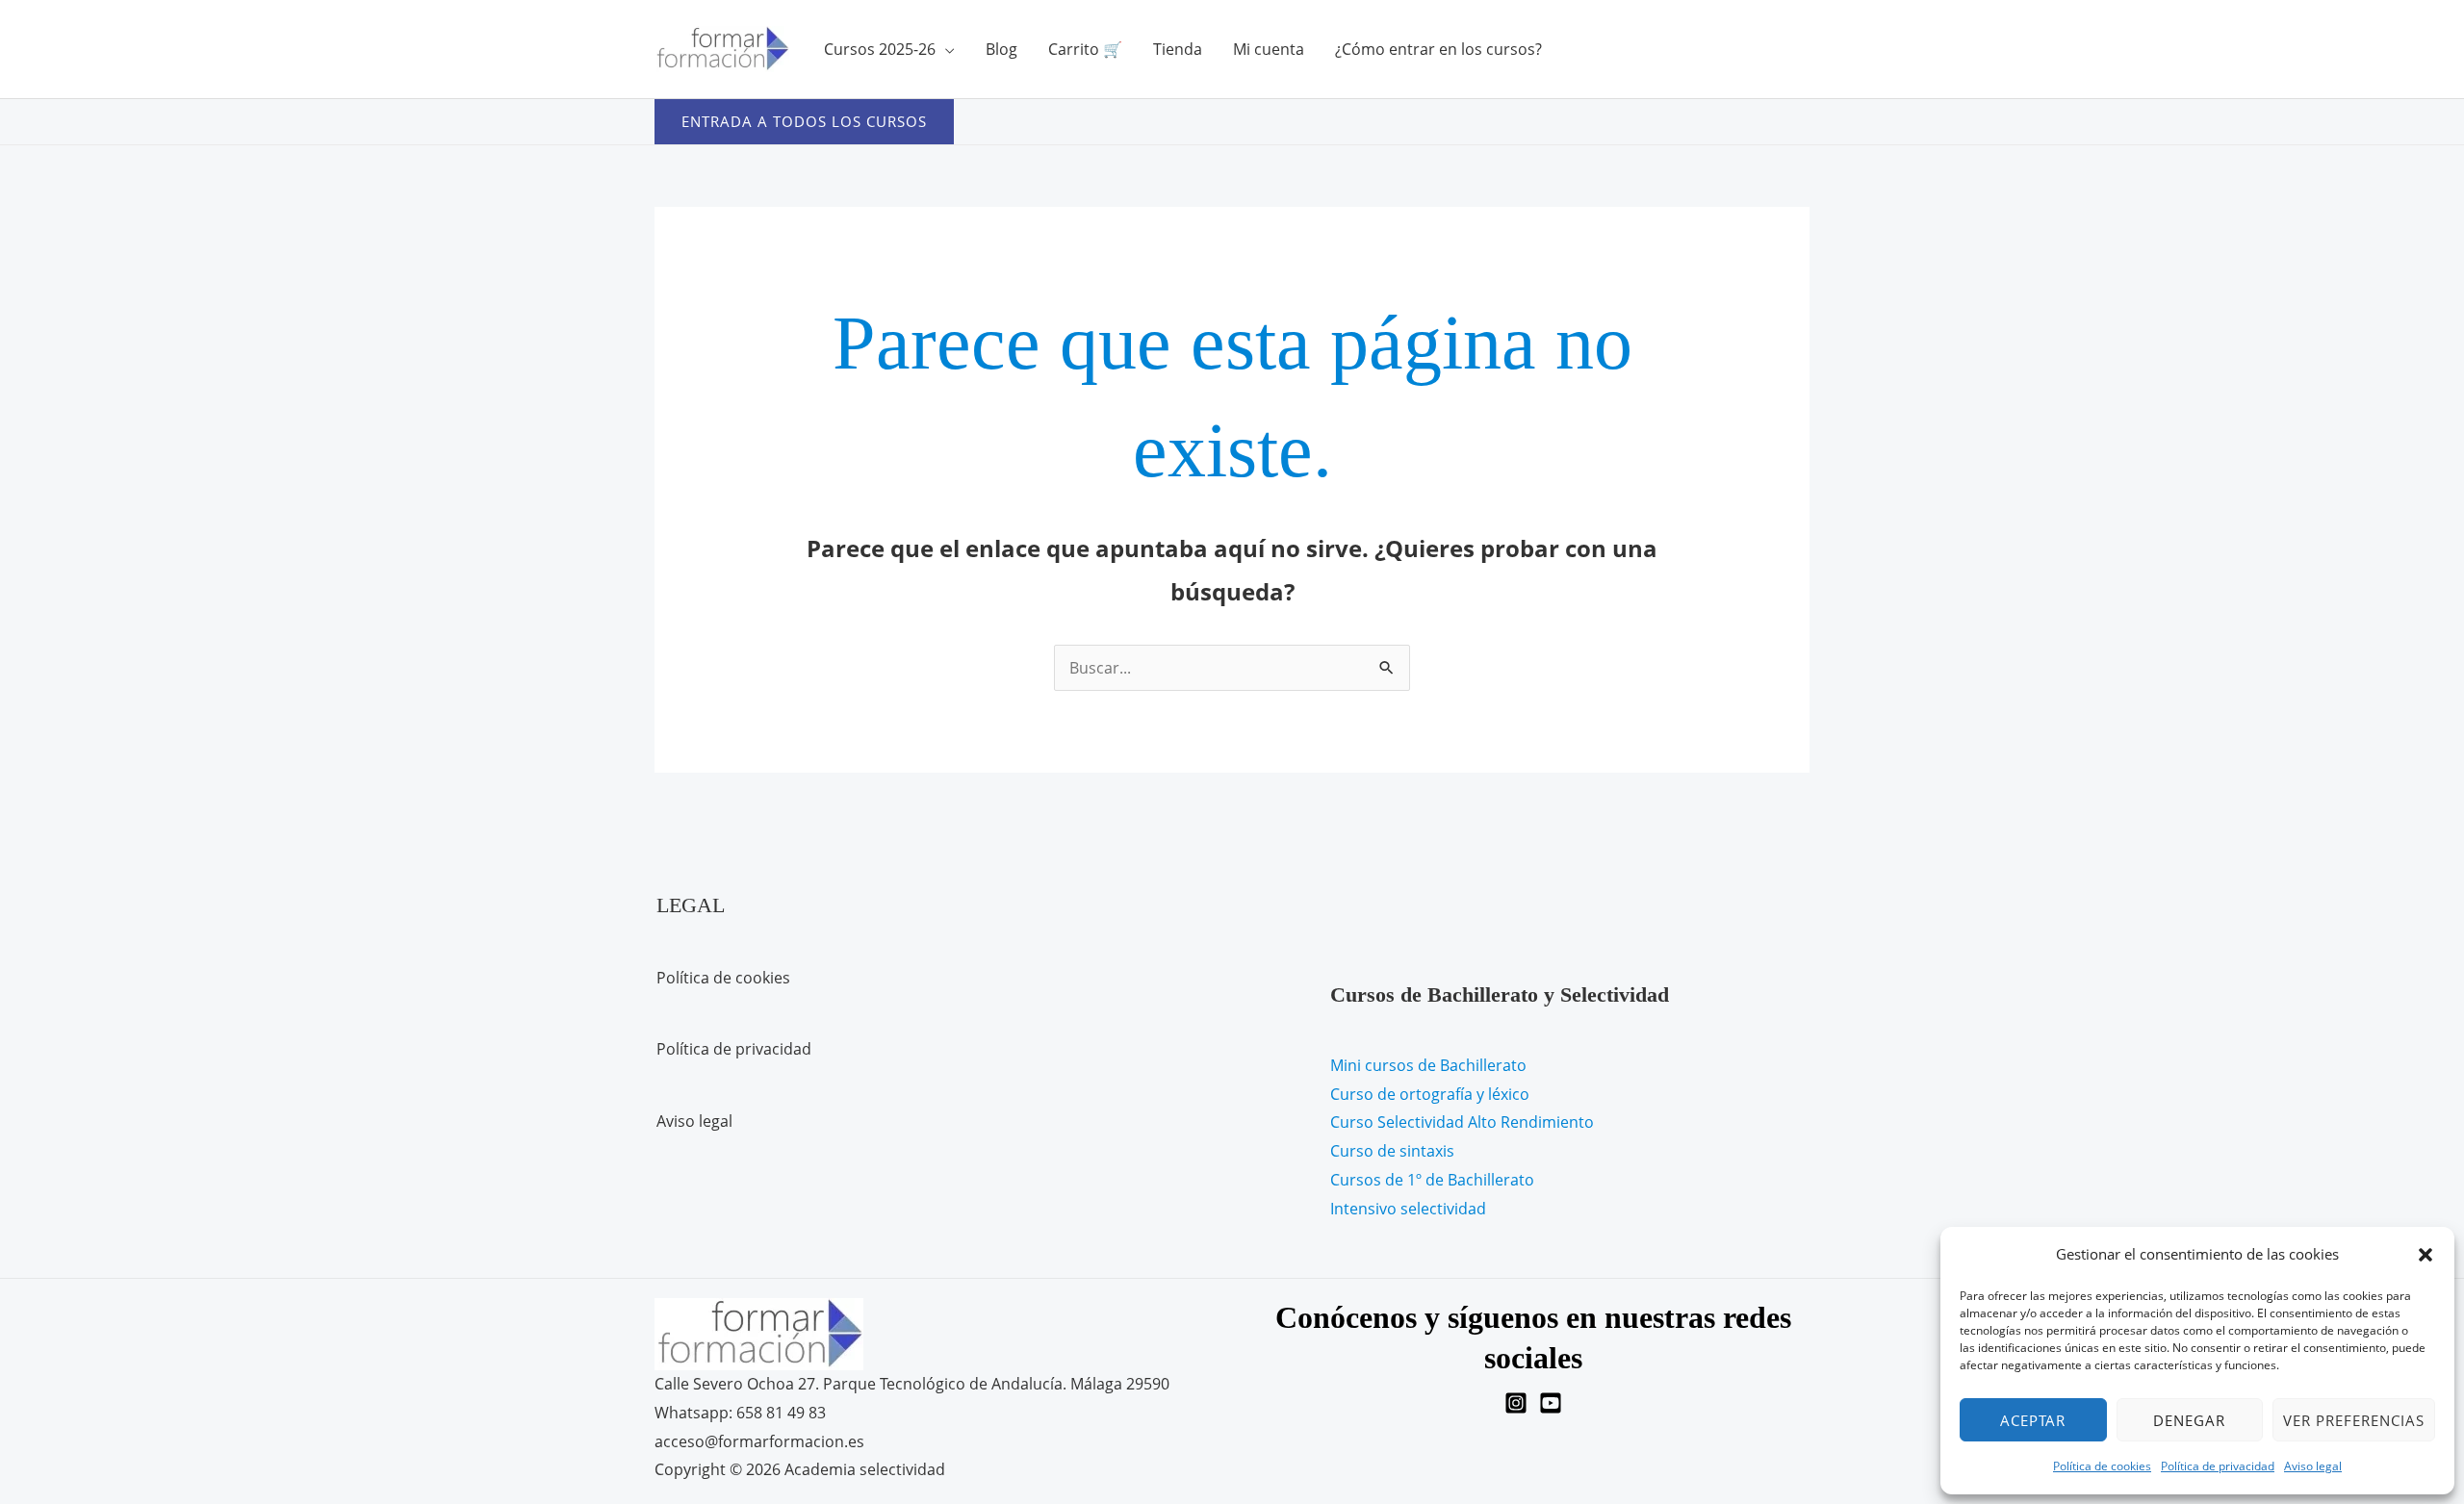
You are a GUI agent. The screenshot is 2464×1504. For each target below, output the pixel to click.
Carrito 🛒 (1085, 49)
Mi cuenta (1269, 49)
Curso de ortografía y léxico (1430, 1094)
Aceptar (2033, 1420)
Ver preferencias (2354, 1420)
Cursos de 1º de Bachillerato (1432, 1180)
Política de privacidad (2218, 1466)
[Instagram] (1516, 1403)
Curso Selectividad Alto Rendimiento (1462, 1122)
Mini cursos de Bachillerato (1428, 1065)
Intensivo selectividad (1408, 1209)
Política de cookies (2102, 1466)
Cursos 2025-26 (880, 49)
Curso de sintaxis (1392, 1151)
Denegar (2189, 1420)
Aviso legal (2313, 1466)
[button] (2425, 1255)
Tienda (1178, 49)
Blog (1001, 49)
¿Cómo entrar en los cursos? (1438, 49)
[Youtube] (1551, 1403)
